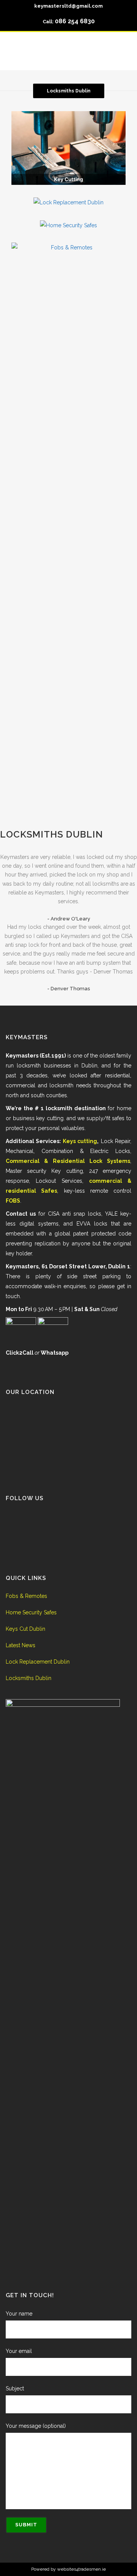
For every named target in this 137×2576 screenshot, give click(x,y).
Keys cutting (80, 1141)
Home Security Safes (31, 1612)
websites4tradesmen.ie (81, 2569)
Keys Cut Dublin (25, 1629)
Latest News (21, 1645)
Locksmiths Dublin (52, 834)
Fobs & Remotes (26, 1596)
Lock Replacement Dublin (38, 1662)
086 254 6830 (75, 21)
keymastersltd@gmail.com (68, 6)
